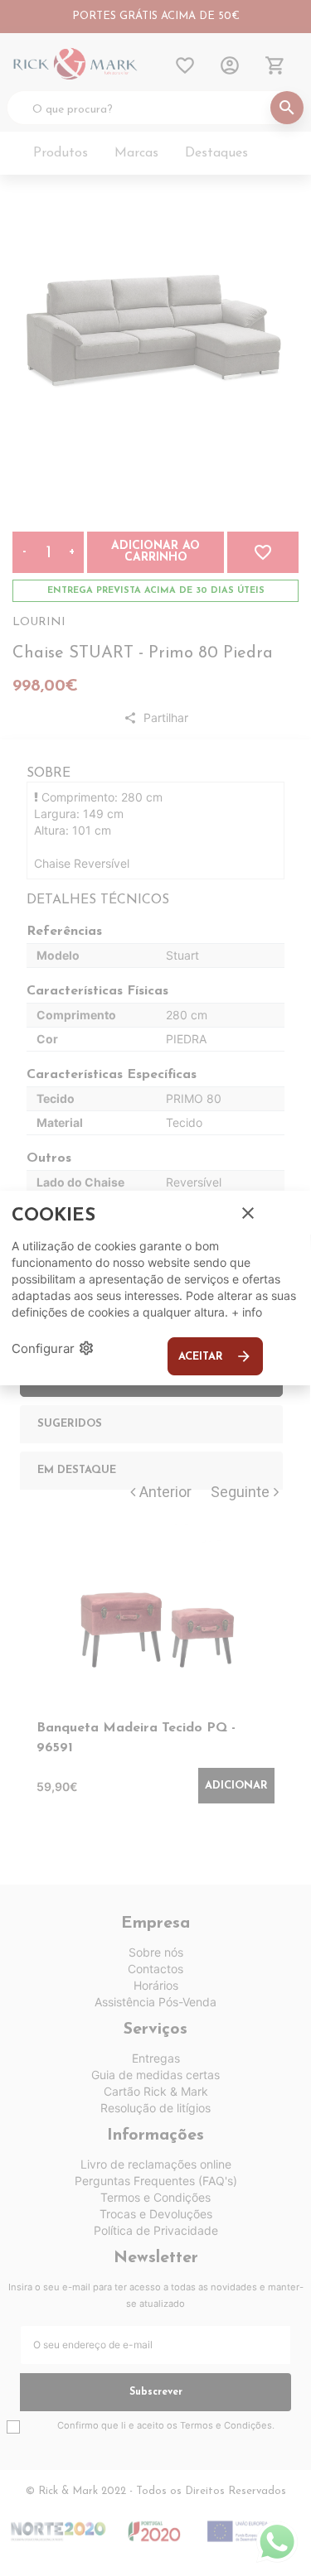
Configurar (53, 1348)
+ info (247, 1312)
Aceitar (215, 1356)
